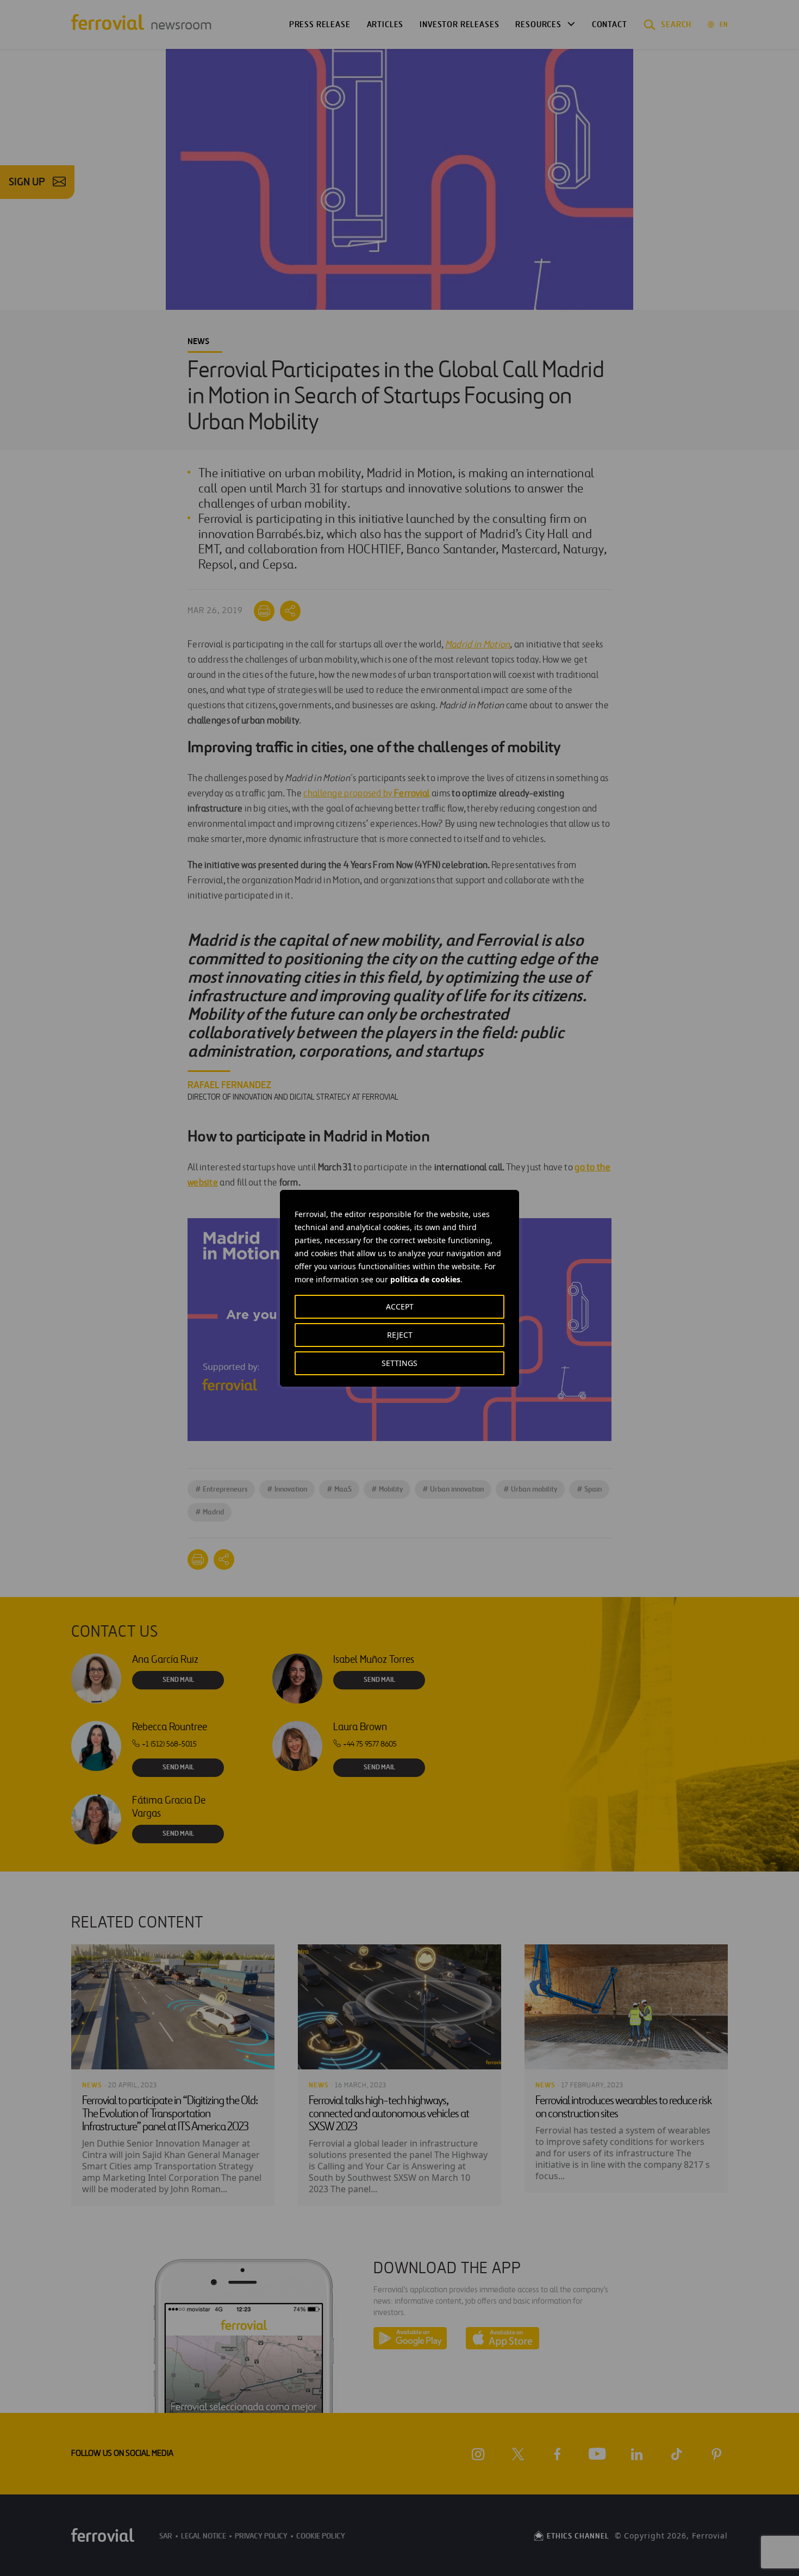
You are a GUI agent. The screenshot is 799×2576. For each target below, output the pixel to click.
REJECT (400, 1335)
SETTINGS (399, 1363)
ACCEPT (400, 1306)
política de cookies (425, 1279)
